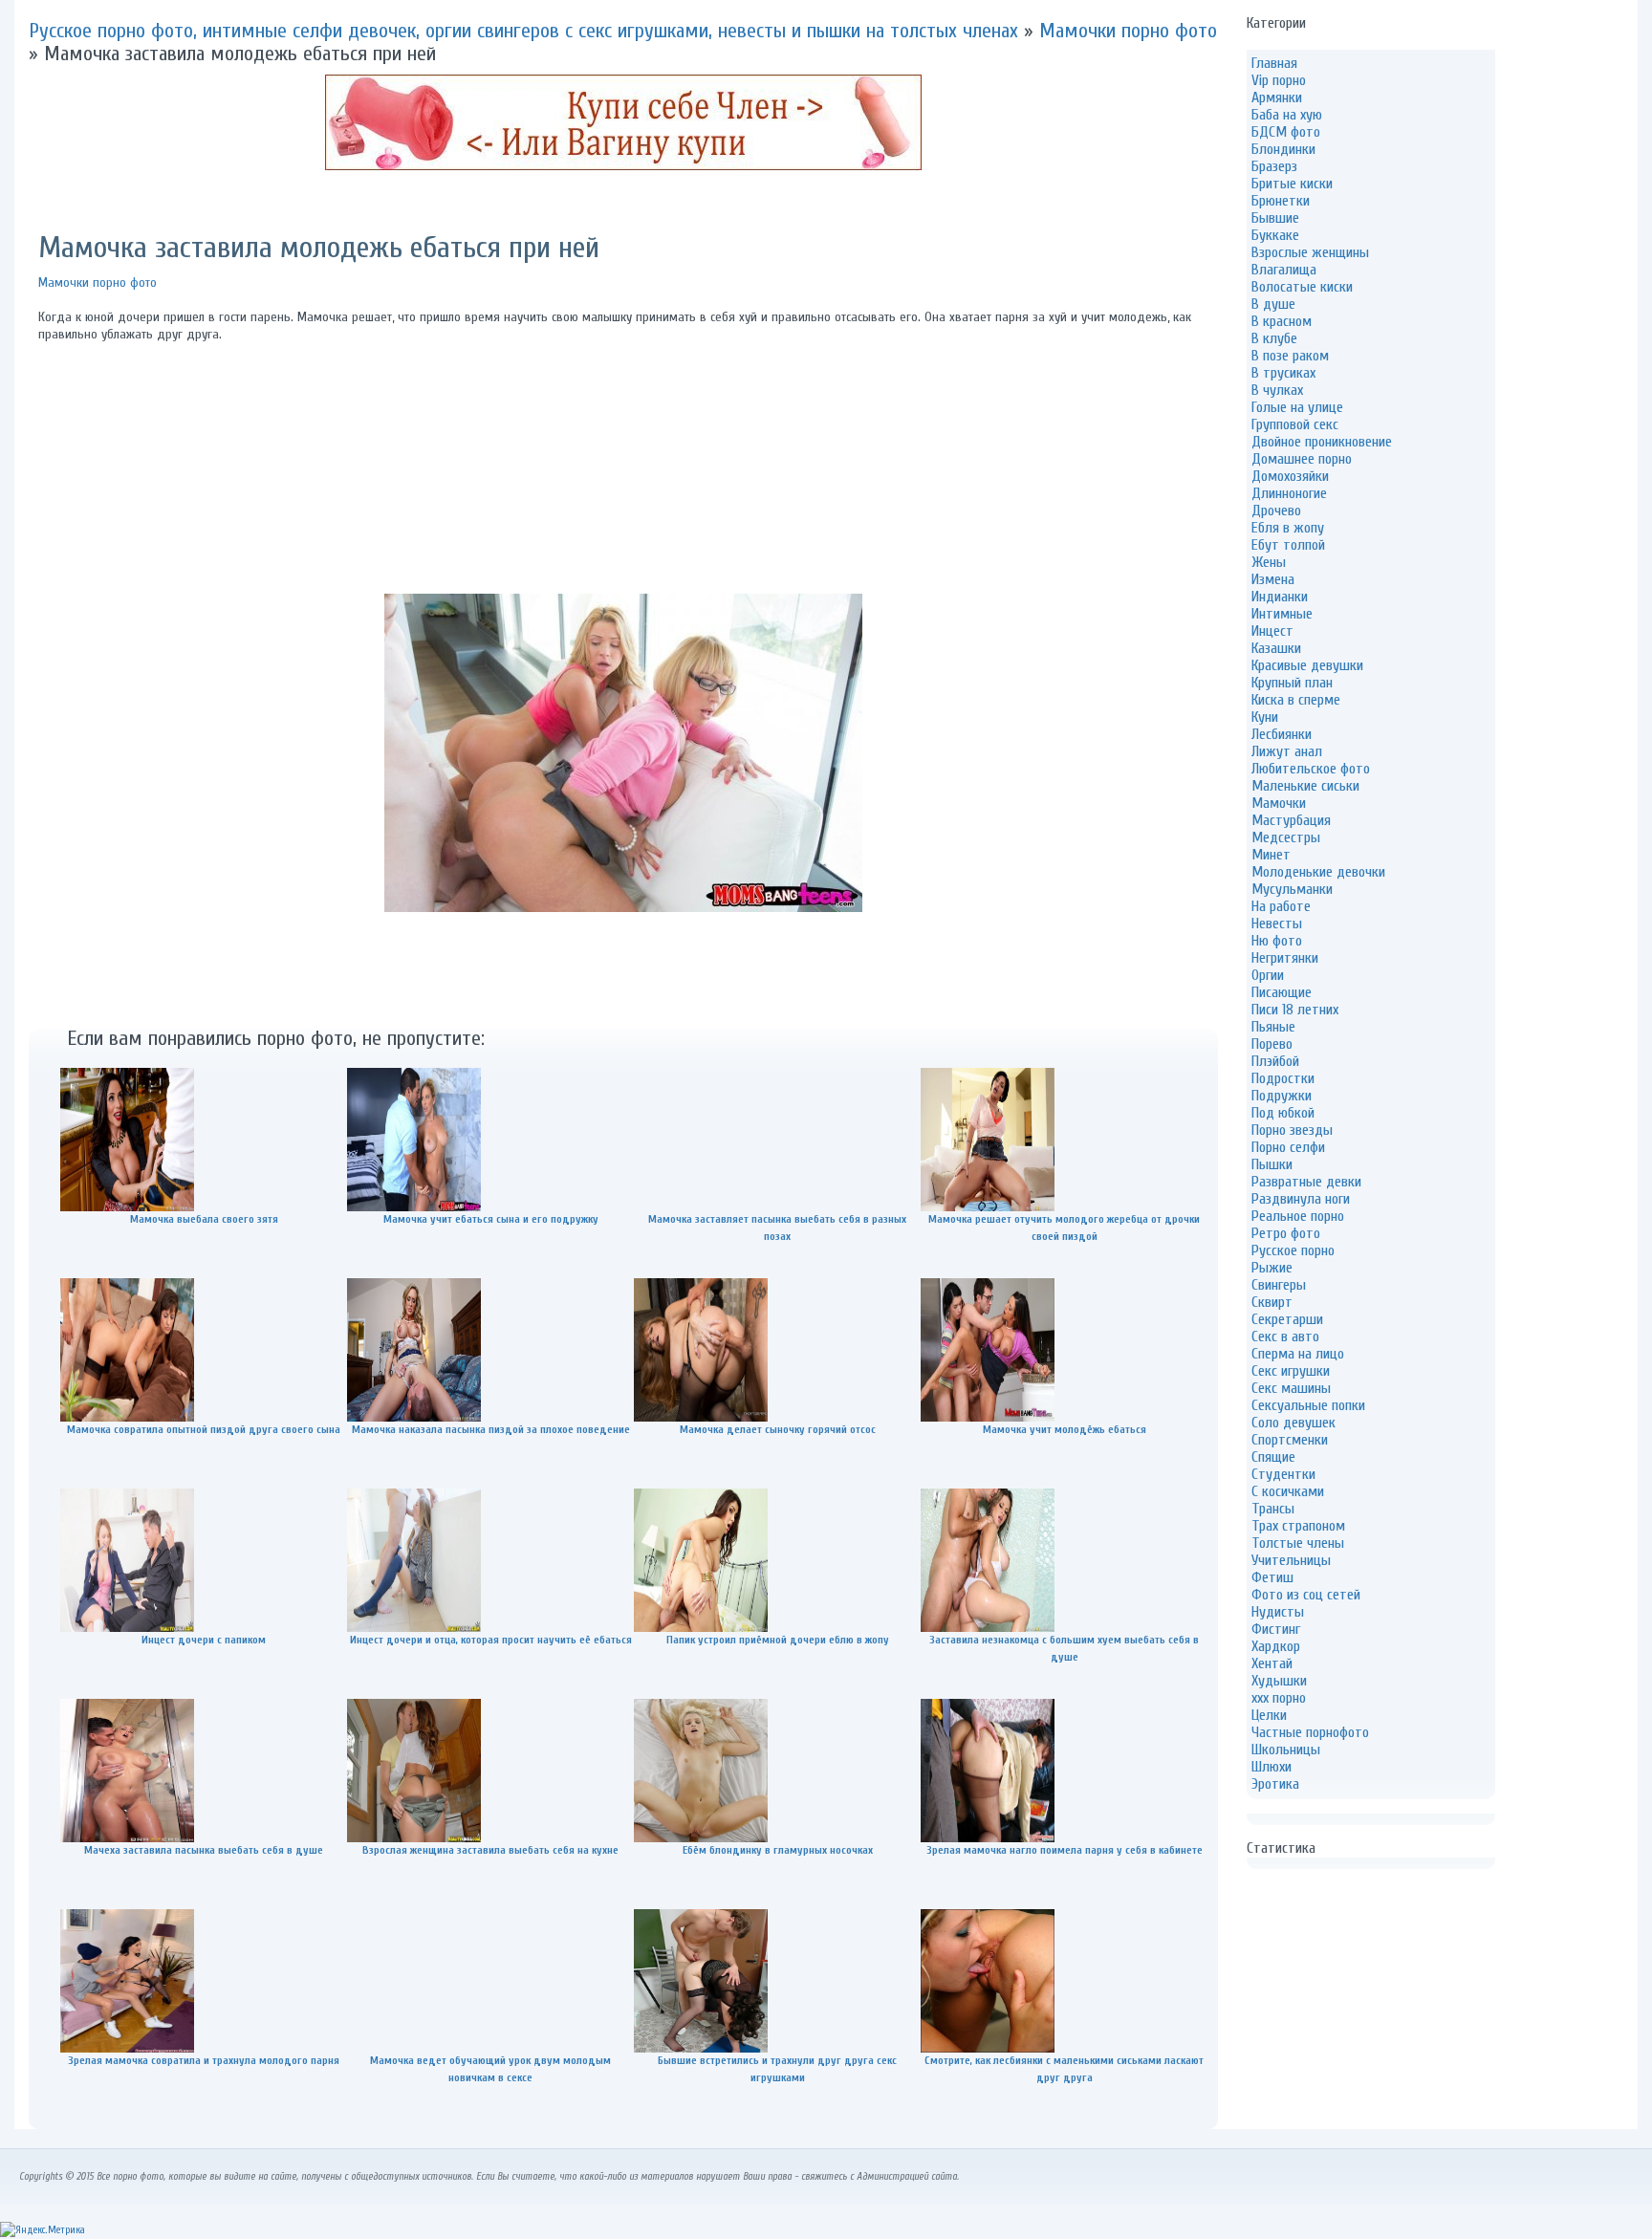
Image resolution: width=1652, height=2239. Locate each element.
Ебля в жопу (1288, 528)
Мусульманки (1292, 889)
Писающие (1282, 992)
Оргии (1268, 975)
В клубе (1274, 338)
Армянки (1277, 98)
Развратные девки (1306, 1182)
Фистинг (1276, 1629)
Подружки (1282, 1096)
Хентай (1272, 1663)
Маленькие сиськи (1305, 786)
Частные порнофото (1310, 1732)
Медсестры (1286, 837)
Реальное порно (1298, 1216)
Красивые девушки (1307, 665)
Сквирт (1272, 1302)
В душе (1273, 304)
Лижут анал (1287, 751)
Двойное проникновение (1322, 442)
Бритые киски (1292, 184)
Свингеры (1279, 1285)
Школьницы (1286, 1750)
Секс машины (1291, 1388)
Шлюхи (1272, 1767)
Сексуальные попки (1308, 1405)
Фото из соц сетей (1306, 1595)
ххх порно (1279, 1698)
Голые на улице (1297, 407)
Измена (1273, 579)
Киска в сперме (1296, 700)
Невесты (1277, 924)
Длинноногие (1289, 493)
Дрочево (1276, 511)
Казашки (1276, 648)
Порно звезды (1292, 1130)
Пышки (1272, 1164)
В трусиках (1283, 373)
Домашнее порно (1302, 459)
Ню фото (1277, 941)
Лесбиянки (1282, 734)
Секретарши (1287, 1319)
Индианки (1280, 597)
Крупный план (1292, 683)
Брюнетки (1281, 201)
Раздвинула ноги (1301, 1199)
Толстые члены (1298, 1543)
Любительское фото (1311, 769)
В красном (1282, 321)
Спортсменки (1290, 1440)
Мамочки (1279, 803)
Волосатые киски (1302, 287)
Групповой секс (1295, 424)
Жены (1269, 562)
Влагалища (1284, 270)
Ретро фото (1286, 1233)
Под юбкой (1283, 1113)
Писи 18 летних (1295, 1010)
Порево (1272, 1044)
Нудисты (1278, 1612)
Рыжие (1272, 1268)
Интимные (1282, 614)
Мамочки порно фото (98, 283)
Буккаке (1275, 235)
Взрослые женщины (1310, 252)
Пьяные (1273, 1027)
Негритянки (1285, 958)
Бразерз (1274, 166)
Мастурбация (1291, 820)
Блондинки (1283, 149)
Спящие (1273, 1457)
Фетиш (1272, 1577)
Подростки (1283, 1078)
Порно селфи (1288, 1147)
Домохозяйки (1290, 476)
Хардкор (1276, 1646)
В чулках (1277, 390)
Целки (1269, 1715)
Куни (1265, 717)
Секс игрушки (1291, 1371)
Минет (1271, 855)
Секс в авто (1285, 1337)
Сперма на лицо (1298, 1354)
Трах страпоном (1298, 1526)
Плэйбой (1275, 1061)
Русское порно (1293, 1250)
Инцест (1272, 631)
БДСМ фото (1286, 132)
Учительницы (1291, 1560)
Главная (1274, 63)
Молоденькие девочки (1318, 872)
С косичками (1288, 1491)
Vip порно (1279, 80)
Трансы (1273, 1509)
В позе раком (1290, 356)
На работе (1281, 906)
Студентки (1283, 1474)
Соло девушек (1293, 1423)
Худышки (1279, 1681)
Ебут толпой (1288, 545)
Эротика (1275, 1784)
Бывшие (1275, 218)
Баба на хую (1287, 115)
